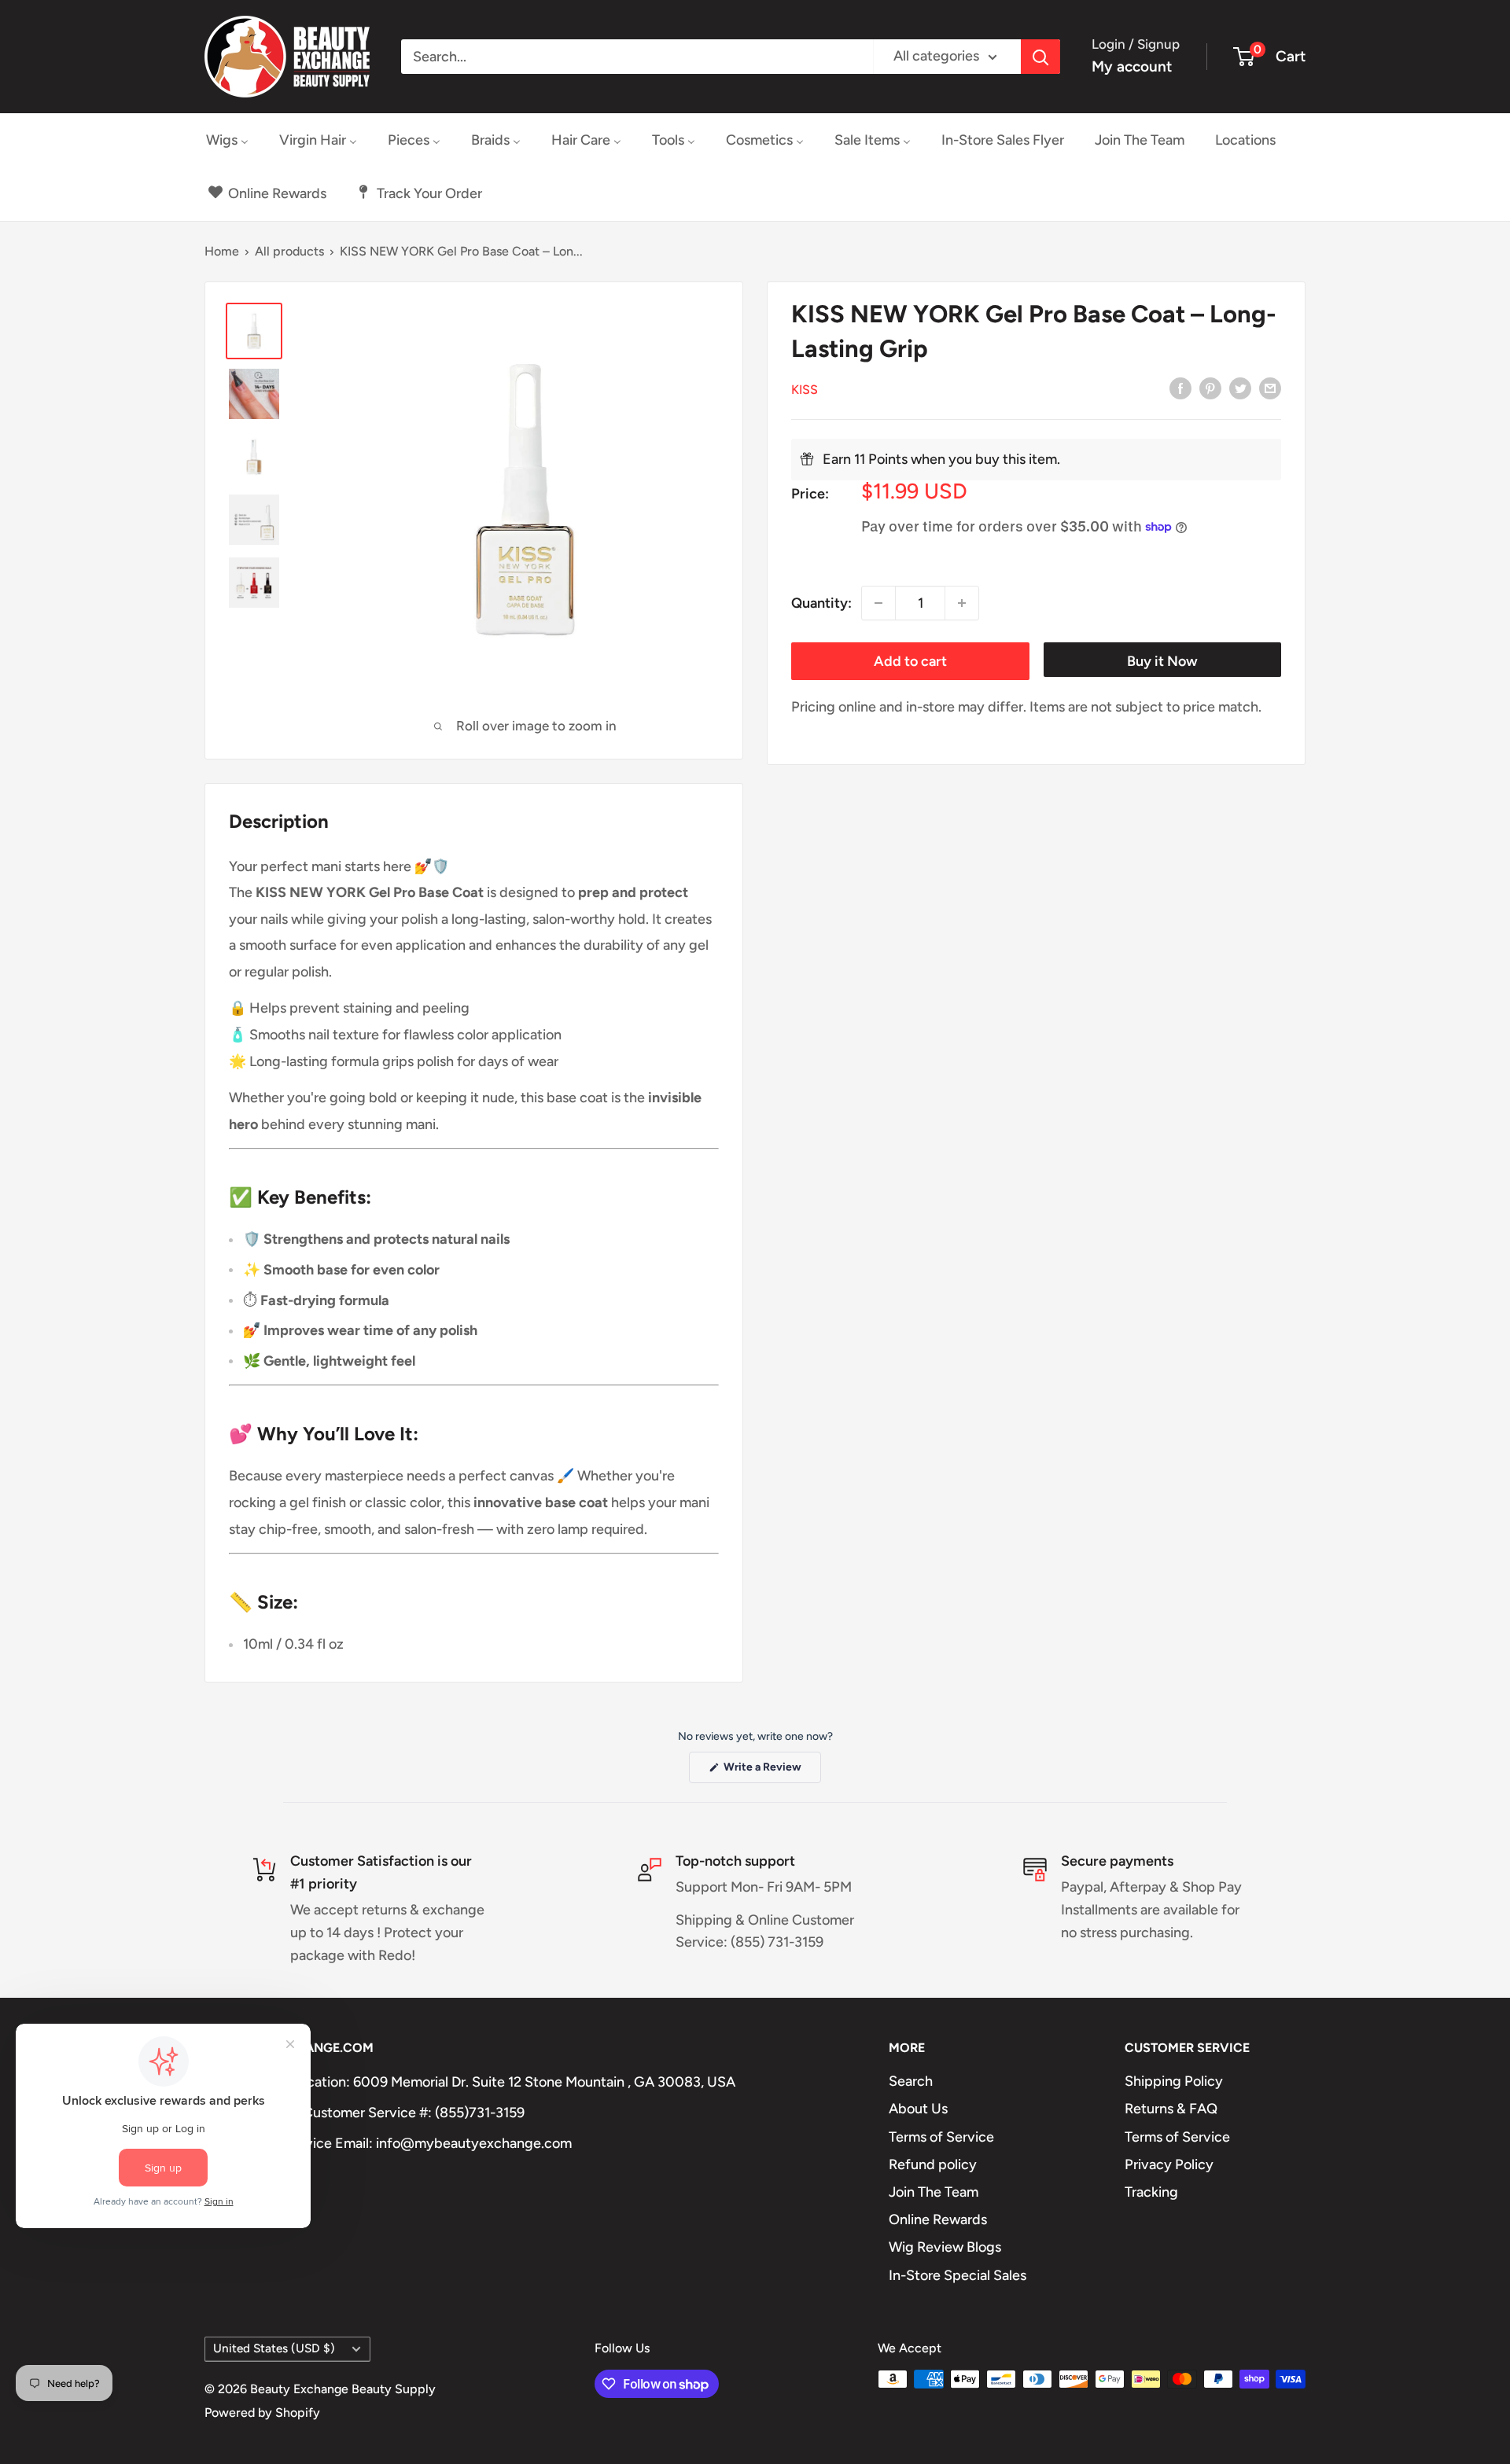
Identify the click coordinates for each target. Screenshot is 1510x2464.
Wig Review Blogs (945, 2247)
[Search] (1040, 57)
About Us (918, 2109)
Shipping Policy (1174, 2081)
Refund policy (933, 2164)
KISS (805, 389)
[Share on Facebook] (1180, 388)
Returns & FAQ (1171, 2109)
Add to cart (910, 661)
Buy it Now (1162, 661)
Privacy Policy (1169, 2164)
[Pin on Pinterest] (1210, 388)
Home (222, 251)
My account (1132, 66)
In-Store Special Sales (958, 2275)
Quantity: (821, 602)
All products (289, 251)
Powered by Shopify (262, 2413)
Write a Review (771, 1771)
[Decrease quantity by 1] (878, 603)
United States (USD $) (274, 2348)
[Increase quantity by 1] (962, 603)
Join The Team (934, 2192)
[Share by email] (1270, 388)
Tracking (1151, 2192)
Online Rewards (938, 2219)
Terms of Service (941, 2137)
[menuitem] (227, 140)
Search (911, 2081)
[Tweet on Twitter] (1240, 388)
